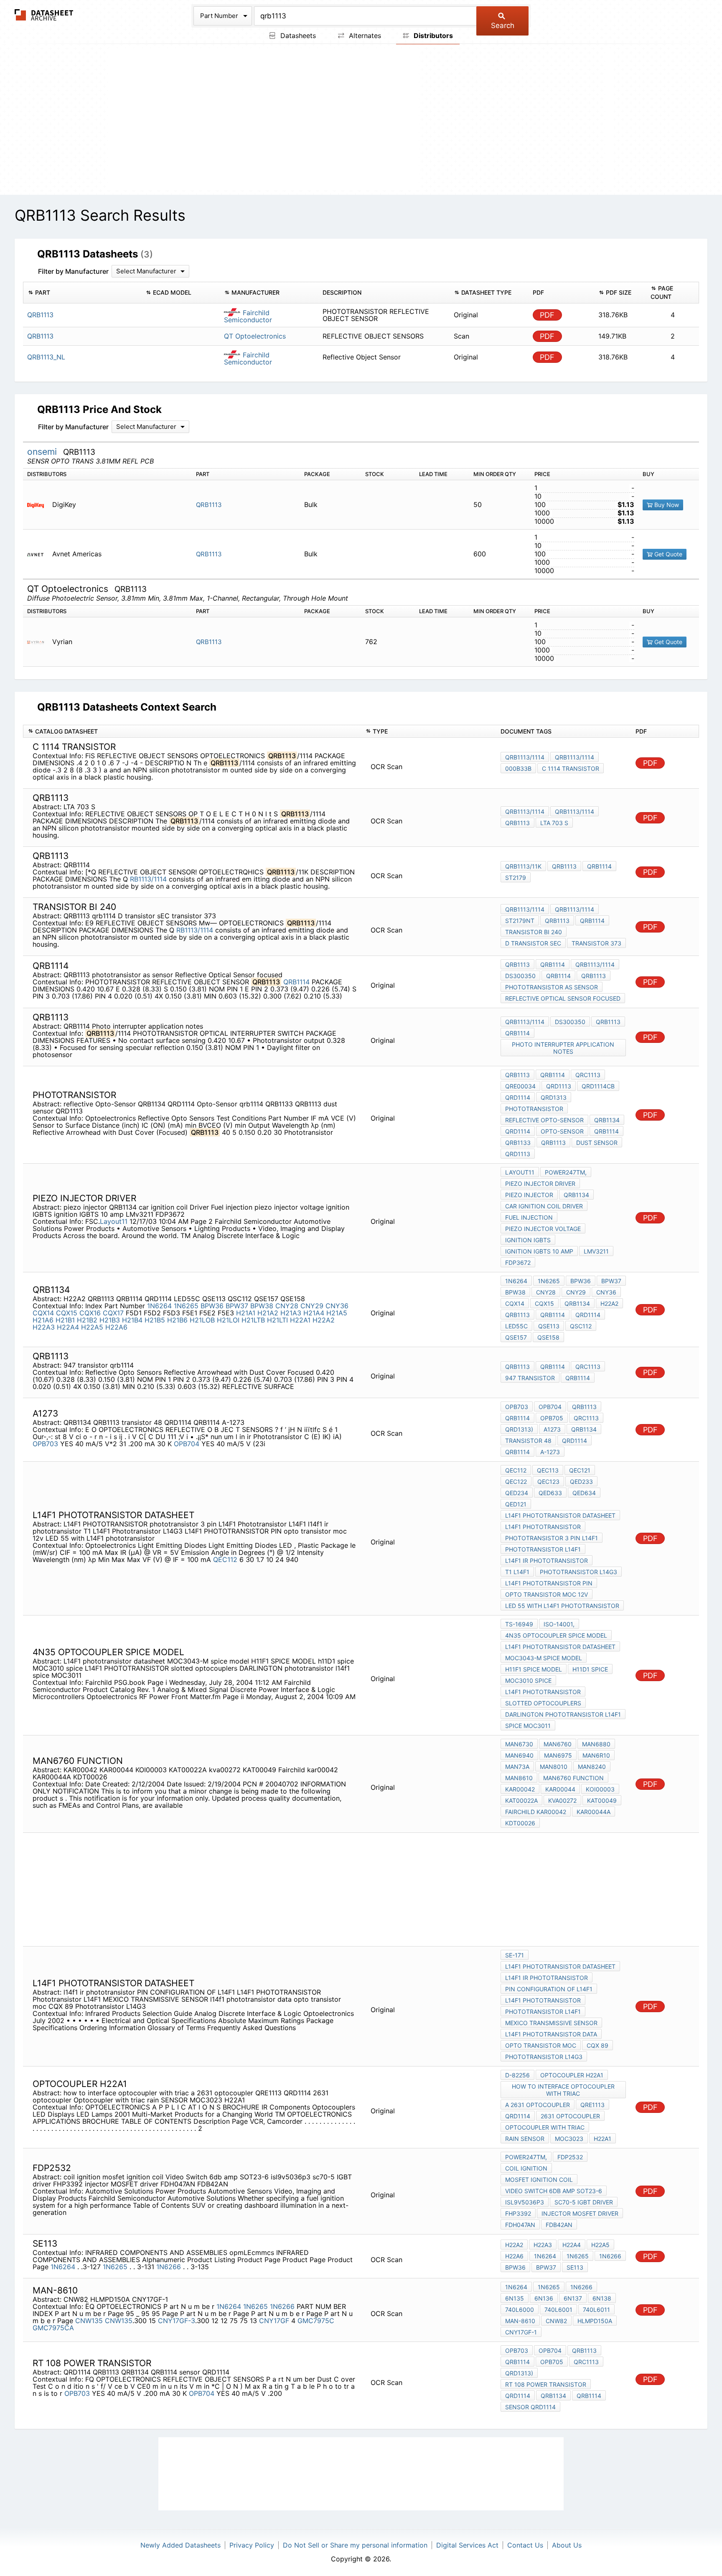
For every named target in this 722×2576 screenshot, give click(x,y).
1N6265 (186, 1306)
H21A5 (337, 1313)
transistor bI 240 (534, 932)
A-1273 (550, 1452)
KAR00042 (520, 1789)
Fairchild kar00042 (536, 1812)
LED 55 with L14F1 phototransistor (562, 1606)
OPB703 (45, 1444)
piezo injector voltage (543, 1229)
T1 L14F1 (517, 1572)
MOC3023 (569, 2139)
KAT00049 (602, 1800)
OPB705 (552, 1418)
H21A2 (268, 1313)
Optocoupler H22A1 (572, 2075)
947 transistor (530, 1378)
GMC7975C (316, 2321)
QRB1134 (607, 1120)
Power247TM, (566, 1172)
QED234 (517, 1493)
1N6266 (170, 2267)
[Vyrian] (39, 642)
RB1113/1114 (148, 879)
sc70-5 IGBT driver (584, 2202)
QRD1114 (518, 1097)
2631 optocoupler (570, 2116)
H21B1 (65, 1320)
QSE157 (516, 1337)
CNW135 (89, 2321)
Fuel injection (529, 1217)
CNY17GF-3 (177, 2321)
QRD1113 (559, 1086)
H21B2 (87, 1320)
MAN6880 (596, 1744)
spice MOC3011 (528, 1726)
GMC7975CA (53, 2328)
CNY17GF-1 (521, 2332)
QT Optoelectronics (255, 336)
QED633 (550, 1493)
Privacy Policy (252, 2545)
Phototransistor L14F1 (543, 1549)
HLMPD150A (595, 2321)
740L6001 (558, 2310)
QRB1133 (518, 1143)
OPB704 (187, 1444)
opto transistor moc (541, 2045)
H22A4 (68, 1327)
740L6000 (520, 2310)
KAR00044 (560, 1789)
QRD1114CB (598, 1086)
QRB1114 (599, 866)
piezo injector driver (540, 1184)
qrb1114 (558, 976)
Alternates (364, 36)
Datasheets (297, 36)
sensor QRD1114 (530, 2407)
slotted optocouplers (543, 1703)
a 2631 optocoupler (538, 2105)
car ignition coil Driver (544, 1206)
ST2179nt (520, 921)
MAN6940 (519, 1755)
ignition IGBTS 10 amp (539, 1251)
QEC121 (580, 1470)
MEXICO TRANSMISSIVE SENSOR (551, 2023)
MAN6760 (558, 1744)
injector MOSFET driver (580, 2213)
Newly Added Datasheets (180, 2545)
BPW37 (237, 1306)
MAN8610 (519, 1778)
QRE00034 (520, 1086)
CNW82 (556, 2321)
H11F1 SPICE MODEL (534, 1669)
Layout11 (114, 1221)
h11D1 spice (590, 1669)
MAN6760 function (573, 1778)
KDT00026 (520, 1823)
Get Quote (667, 554)
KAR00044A (594, 1812)
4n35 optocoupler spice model (556, 1635)
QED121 (516, 1504)
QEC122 (516, 1482)
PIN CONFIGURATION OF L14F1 (549, 1989)
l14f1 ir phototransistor (547, 1561)
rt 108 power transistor (546, 2384)
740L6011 (596, 2310)
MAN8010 (554, 1767)
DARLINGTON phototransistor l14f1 (563, 1714)
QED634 (584, 1493)
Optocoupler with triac (545, 2127)
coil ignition (526, 2168)
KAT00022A (521, 1800)
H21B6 (177, 1320)
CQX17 (113, 1313)
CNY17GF (274, 2321)
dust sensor (597, 1143)
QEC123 (548, 1482)
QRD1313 (554, 1097)
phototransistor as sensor (552, 987)
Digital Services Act (467, 2545)
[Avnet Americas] (39, 554)
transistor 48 (528, 1441)
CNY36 (337, 1306)
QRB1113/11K (523, 866)
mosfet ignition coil (539, 2180)
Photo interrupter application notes (563, 1048)
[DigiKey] (39, 505)
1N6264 (159, 1306)
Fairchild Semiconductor (248, 316)
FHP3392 (518, 2213)
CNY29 (312, 1306)
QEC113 (548, 1470)
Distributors (432, 36)
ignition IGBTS (528, 1240)
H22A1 (300, 1320)
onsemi (43, 452)
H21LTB (253, 1320)
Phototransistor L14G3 (578, 1572)
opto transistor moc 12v (547, 1594)
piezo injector (529, 1195)
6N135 (515, 2298)
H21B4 (132, 1320)
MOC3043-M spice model (544, 1658)
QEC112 (225, 1559)
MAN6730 (519, 1744)
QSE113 (549, 1326)
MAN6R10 (596, 1755)
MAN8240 (592, 1767)
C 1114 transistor (571, 768)
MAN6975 (558, 1755)
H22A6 (116, 1327)
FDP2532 (570, 2157)
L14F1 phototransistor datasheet (560, 1515)
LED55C (516, 1326)
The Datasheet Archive (44, 15)
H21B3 (110, 1320)
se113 (575, 2267)
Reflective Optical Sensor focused (563, 998)
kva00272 (562, 1800)
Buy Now (666, 505)
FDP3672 (518, 1263)
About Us (567, 2545)
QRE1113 (592, 2105)
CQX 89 (597, 2045)
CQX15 (67, 1313)
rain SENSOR (525, 2139)
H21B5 (155, 1320)
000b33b (518, 768)
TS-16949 (519, 1624)
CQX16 (90, 1313)
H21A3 (291, 1313)
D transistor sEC (533, 943)
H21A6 (43, 1320)
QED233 (581, 1482)
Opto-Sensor (562, 1131)
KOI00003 (600, 1789)
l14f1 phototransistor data (551, 2034)
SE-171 (515, 1955)
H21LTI (277, 1320)
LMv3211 (596, 1251)
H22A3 (44, 1327)
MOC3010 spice (528, 1680)
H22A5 (92, 1327)
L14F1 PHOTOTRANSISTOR (543, 1527)
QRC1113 (588, 1075)
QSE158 (548, 1337)
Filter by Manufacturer (73, 271)
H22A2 (324, 1320)
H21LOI (228, 1320)
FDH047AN (520, 2225)
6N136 (544, 2298)
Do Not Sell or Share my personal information (355, 2545)
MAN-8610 (520, 2321)
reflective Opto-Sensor (544, 1120)
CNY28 (287, 1306)
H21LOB (202, 1320)
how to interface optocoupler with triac (563, 2090)
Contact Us (525, 2545)
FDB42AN (559, 2225)
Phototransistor (534, 1109)
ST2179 (516, 878)
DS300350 (520, 976)
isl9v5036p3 (525, 2202)
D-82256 (517, 2075)
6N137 (573, 2298)
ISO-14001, (559, 1624)
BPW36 (212, 1306)
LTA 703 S (554, 823)
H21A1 (246, 1313)
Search (503, 25)
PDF (547, 315)
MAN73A (517, 1767)
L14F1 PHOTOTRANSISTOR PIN (549, 1583)
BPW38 (262, 1306)
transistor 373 (596, 943)
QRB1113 (209, 505)
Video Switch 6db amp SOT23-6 (554, 2191)
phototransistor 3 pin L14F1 (552, 1538)
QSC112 (581, 1326)
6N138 (602, 2298)
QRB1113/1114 (525, 757)
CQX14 (43, 1313)
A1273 (552, 1429)
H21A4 (314, 1313)
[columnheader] (82, 293)
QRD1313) (519, 1429)
